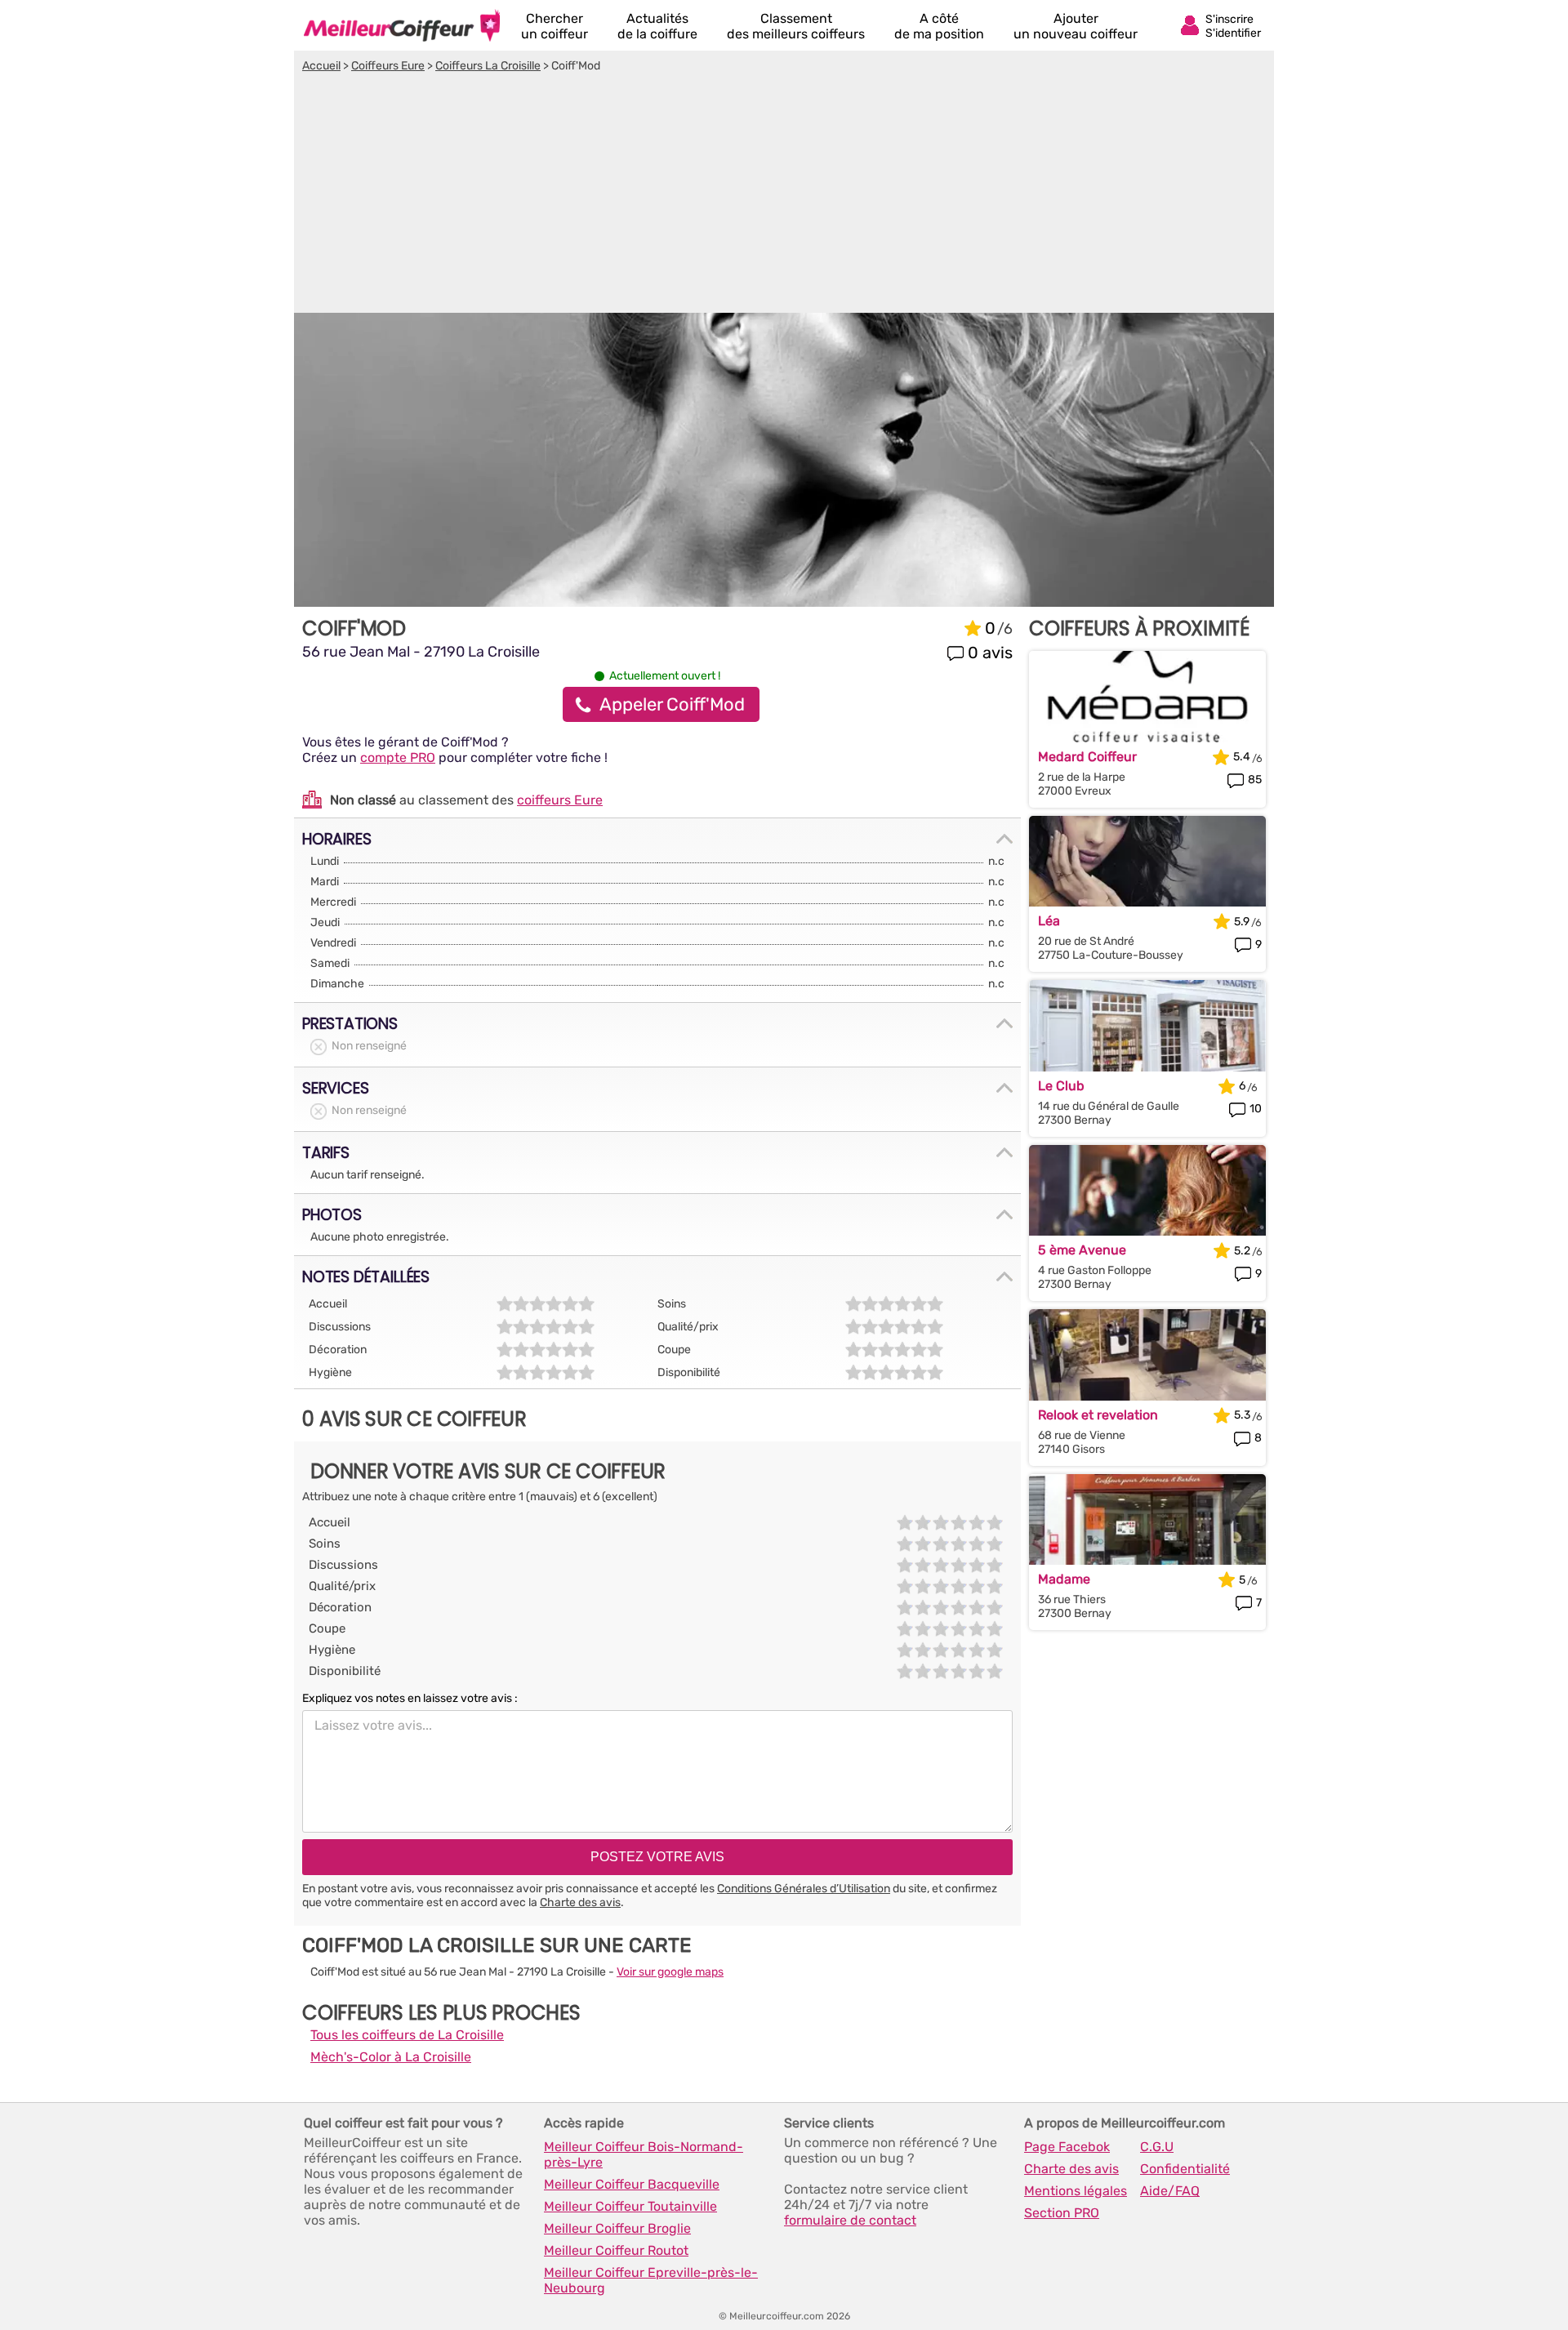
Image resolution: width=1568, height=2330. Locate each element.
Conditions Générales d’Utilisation (804, 1889)
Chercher (555, 26)
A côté (939, 26)
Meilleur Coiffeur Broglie (617, 2228)
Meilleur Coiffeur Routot (616, 2250)
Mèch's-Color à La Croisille (391, 2057)
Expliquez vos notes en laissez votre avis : (410, 1698)
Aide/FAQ (1170, 2191)
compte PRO (398, 757)
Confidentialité (1185, 2169)
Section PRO (1062, 2213)
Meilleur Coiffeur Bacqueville (632, 2184)
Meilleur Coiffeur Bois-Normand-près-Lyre (644, 2154)
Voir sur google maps (670, 1972)
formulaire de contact (850, 2220)
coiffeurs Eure (560, 800)
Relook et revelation (1098, 1415)
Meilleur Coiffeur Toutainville (630, 2206)
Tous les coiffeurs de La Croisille (407, 2035)
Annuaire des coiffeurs (402, 25)
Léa (1049, 921)
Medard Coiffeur (1087, 757)
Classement (796, 26)
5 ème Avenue (1082, 1250)
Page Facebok (1067, 2147)
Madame (1064, 1579)
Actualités (657, 26)
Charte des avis (580, 1902)
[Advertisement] (784, 195)
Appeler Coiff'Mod (672, 704)
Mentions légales (1076, 2191)
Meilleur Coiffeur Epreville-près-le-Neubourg (651, 2280)
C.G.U (1157, 2147)
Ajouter (1076, 26)
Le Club (1061, 1086)
